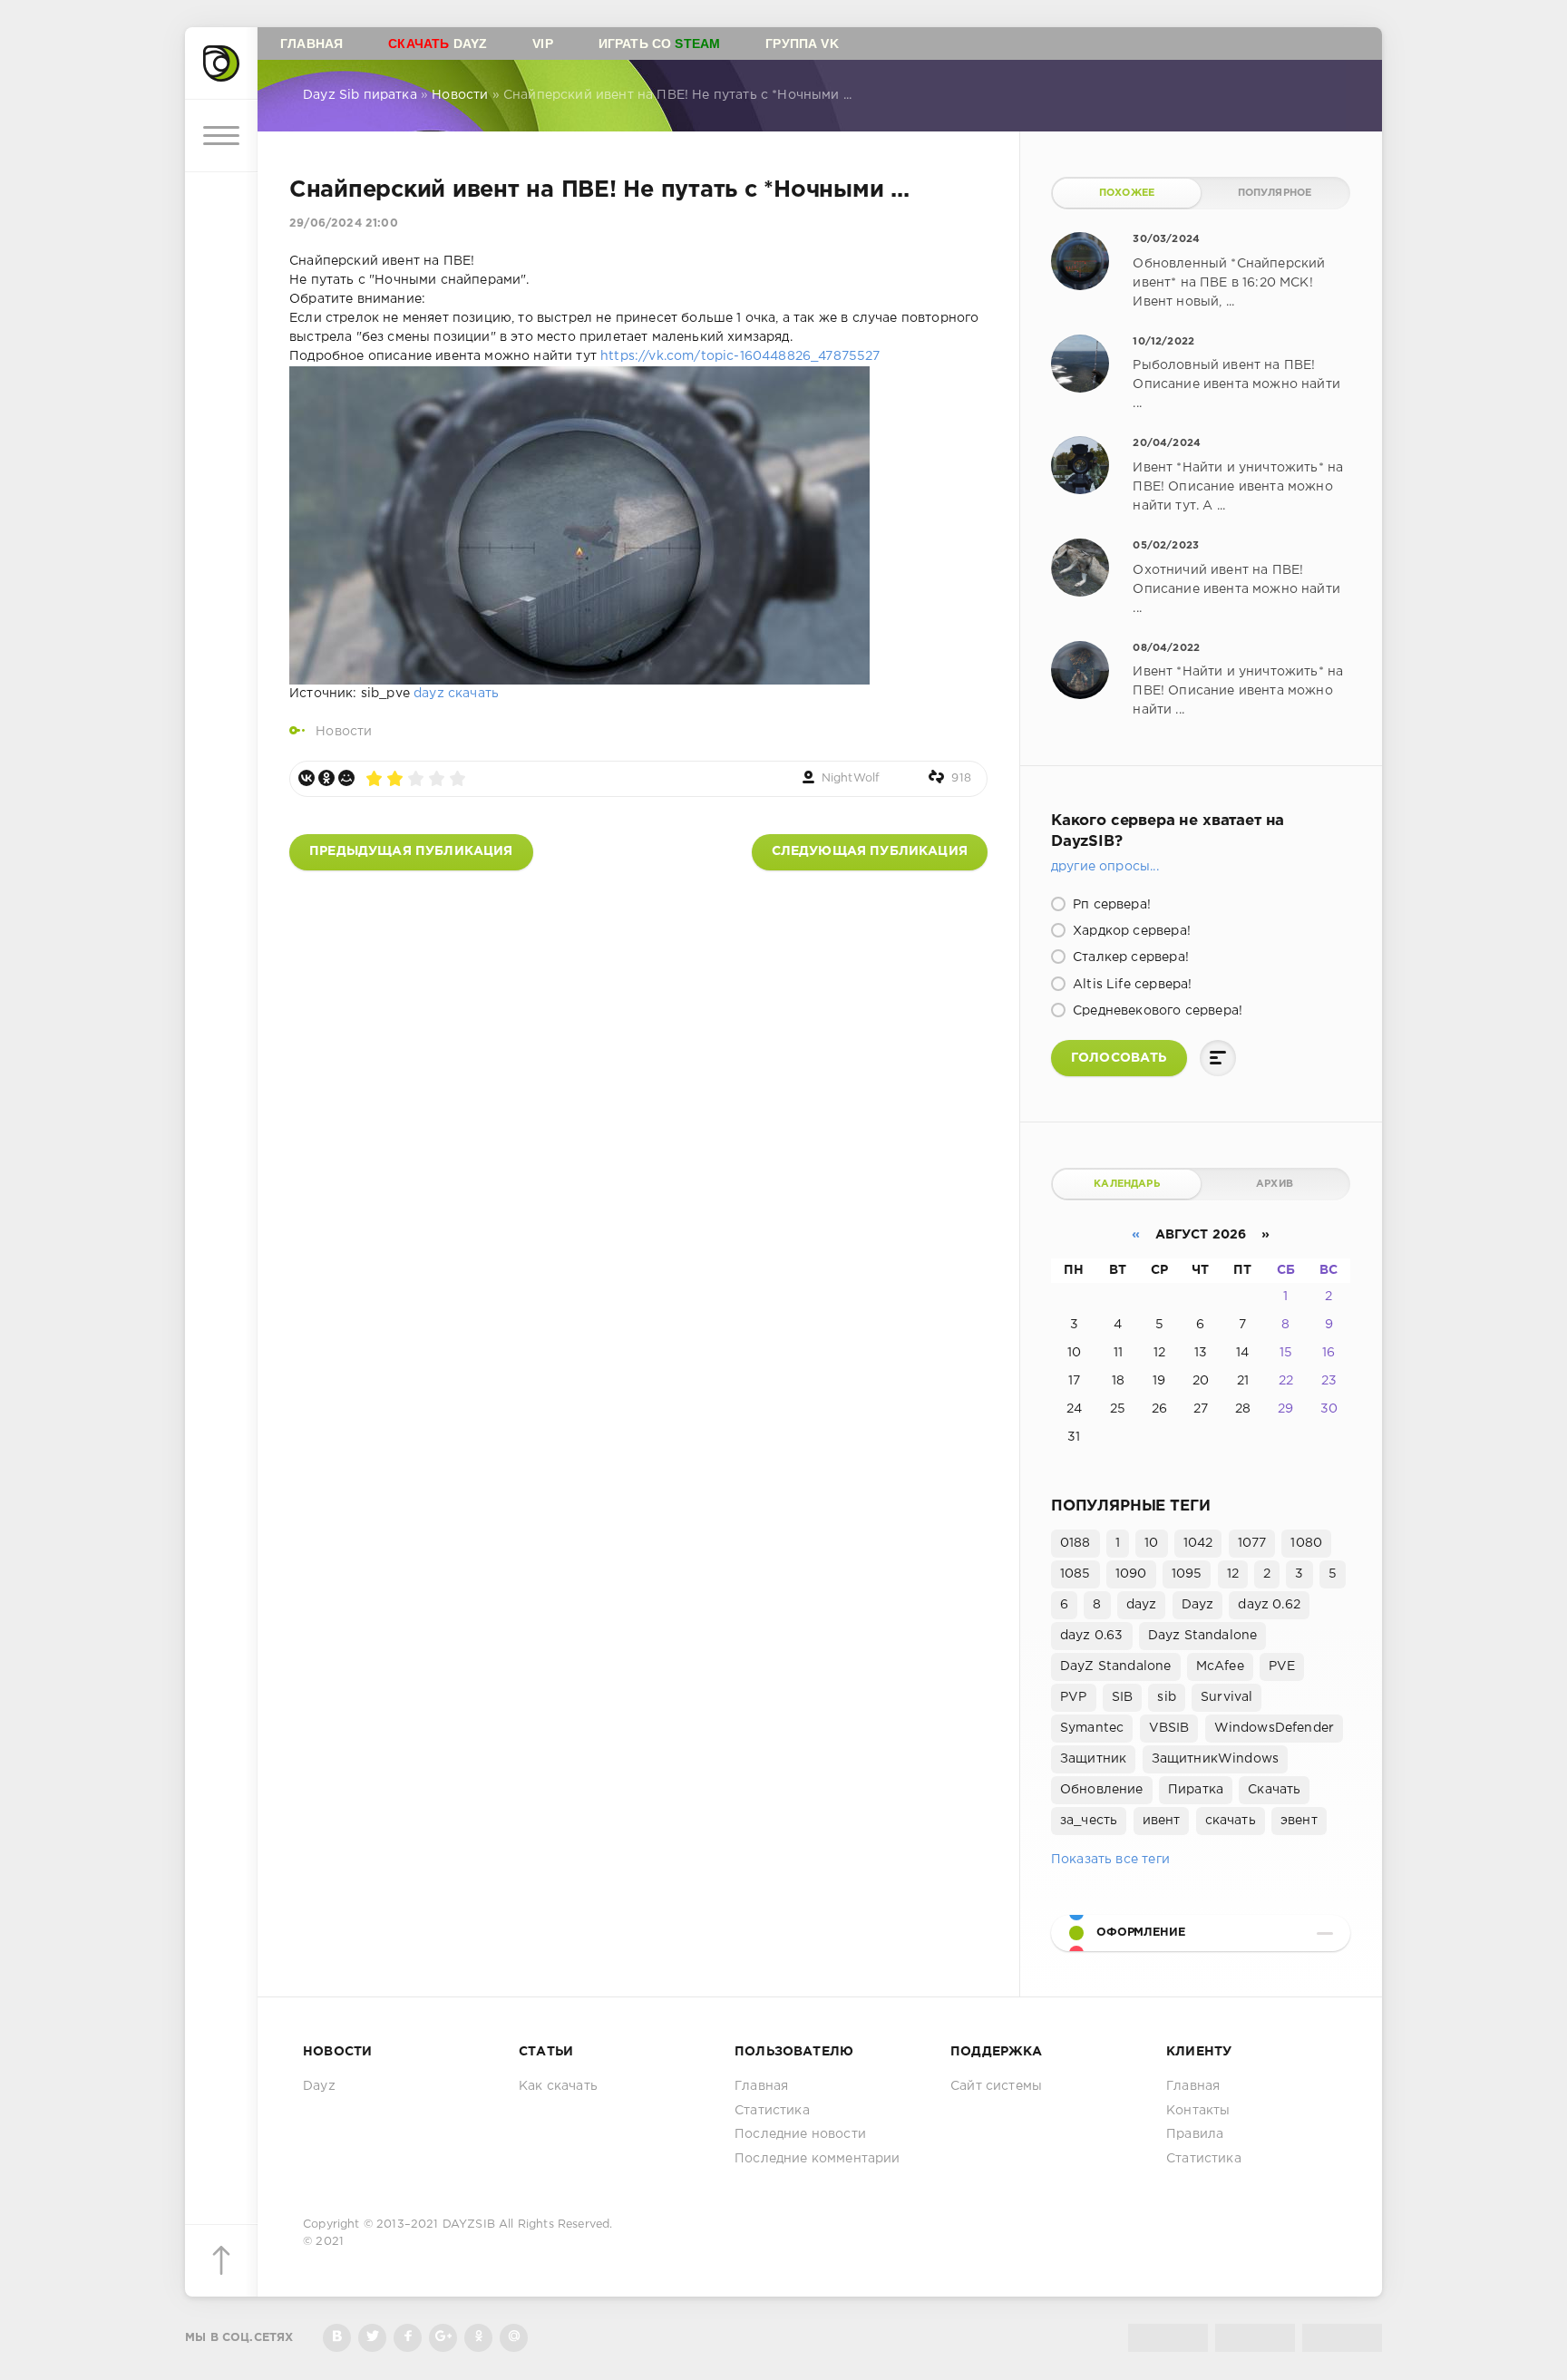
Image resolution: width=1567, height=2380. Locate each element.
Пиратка (1196, 1790)
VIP (543, 44)
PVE (1282, 1666)
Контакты (1198, 2111)
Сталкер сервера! (1129, 957)
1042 (1198, 1543)
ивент (1162, 1821)
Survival (1226, 1697)
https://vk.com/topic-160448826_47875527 (740, 356)
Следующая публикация (870, 851)
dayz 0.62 (1269, 1605)
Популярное (1275, 193)
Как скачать (558, 2086)
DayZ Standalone (1116, 1666)
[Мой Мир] (346, 778)
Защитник (1093, 1759)
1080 (1306, 1543)
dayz (429, 694)
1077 (1252, 1543)
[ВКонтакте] (307, 778)
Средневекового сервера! (1156, 1011)
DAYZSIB (469, 2225)
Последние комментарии (818, 2159)
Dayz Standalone (1203, 1636)
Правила (1195, 2134)
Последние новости (800, 2134)
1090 (1131, 1574)
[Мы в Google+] (443, 2338)
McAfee (1220, 1666)
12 (1233, 1574)
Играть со (660, 44)
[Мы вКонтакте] (337, 2338)
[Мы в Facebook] (408, 2338)
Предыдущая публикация (411, 851)
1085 (1075, 1574)
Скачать (1274, 1790)
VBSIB (1169, 1728)
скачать (473, 694)
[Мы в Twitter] (372, 2338)
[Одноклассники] (326, 778)
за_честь (1089, 1821)
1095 (1187, 1574)
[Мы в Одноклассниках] (478, 2338)
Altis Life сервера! (1130, 985)
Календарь (1127, 1184)
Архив (1275, 1184)
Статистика (772, 2111)
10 (1151, 1543)
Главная (311, 44)
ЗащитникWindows (1216, 1759)
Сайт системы (996, 2086)
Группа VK (802, 44)
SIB (1123, 1697)
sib (1167, 1697)
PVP (1074, 1697)
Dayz (438, 44)
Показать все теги (1110, 1860)
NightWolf (851, 778)
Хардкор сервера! (1130, 931)
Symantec (1092, 1728)
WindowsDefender (1275, 1728)
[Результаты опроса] (1218, 1058)
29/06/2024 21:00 (344, 223)
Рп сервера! (1110, 905)
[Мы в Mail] (514, 2338)
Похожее (1127, 193)
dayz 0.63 (1092, 1636)
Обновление (1102, 1790)
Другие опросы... (1105, 867)
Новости (344, 732)
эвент (1299, 1821)
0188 (1075, 1543)
